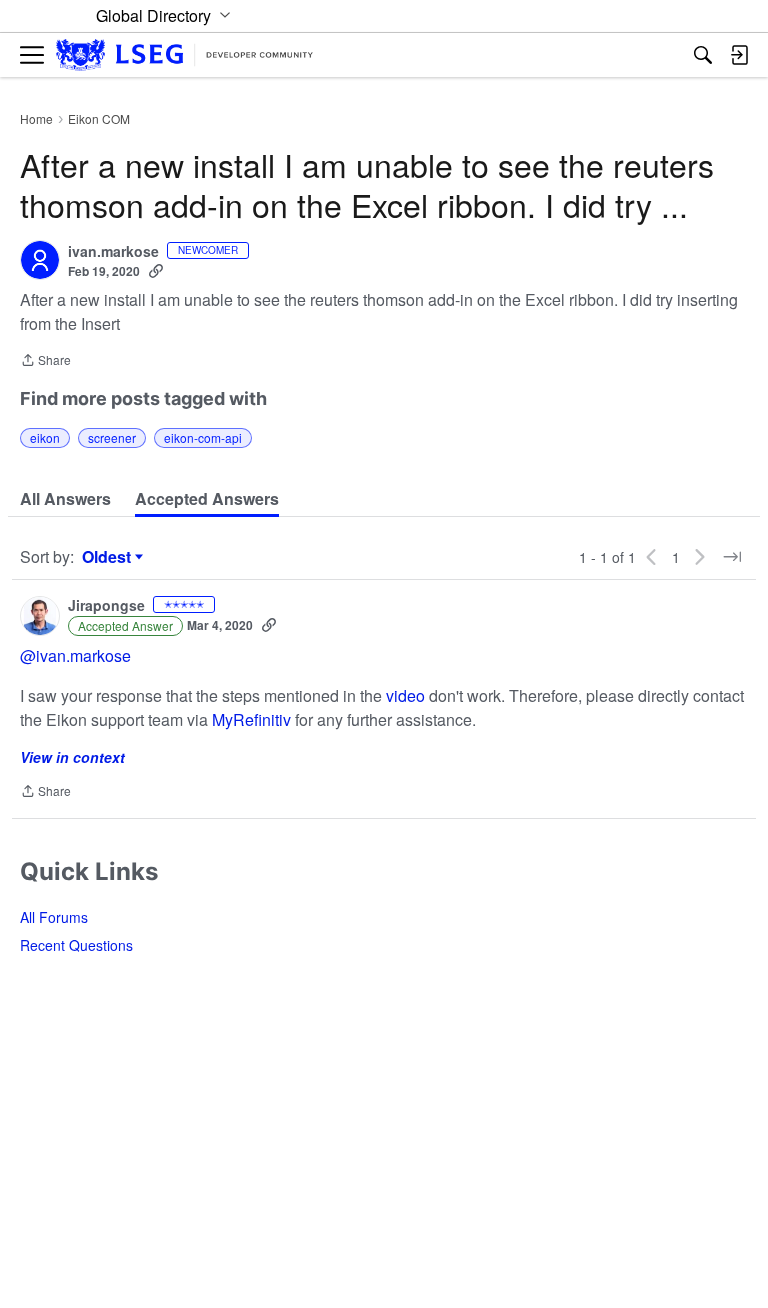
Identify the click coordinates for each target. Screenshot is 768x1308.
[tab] (65, 499)
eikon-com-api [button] (203, 437)
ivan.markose (113, 252)
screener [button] (112, 437)
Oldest (109, 557)
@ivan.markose (75, 655)
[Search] (703, 55)
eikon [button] (45, 437)
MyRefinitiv (253, 719)
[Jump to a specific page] (732, 557)
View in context (72, 757)
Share (45, 361)
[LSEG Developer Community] (184, 55)
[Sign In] (739, 55)
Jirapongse (106, 606)
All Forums (54, 917)
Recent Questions (76, 945)
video (405, 695)
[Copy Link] (156, 271)
